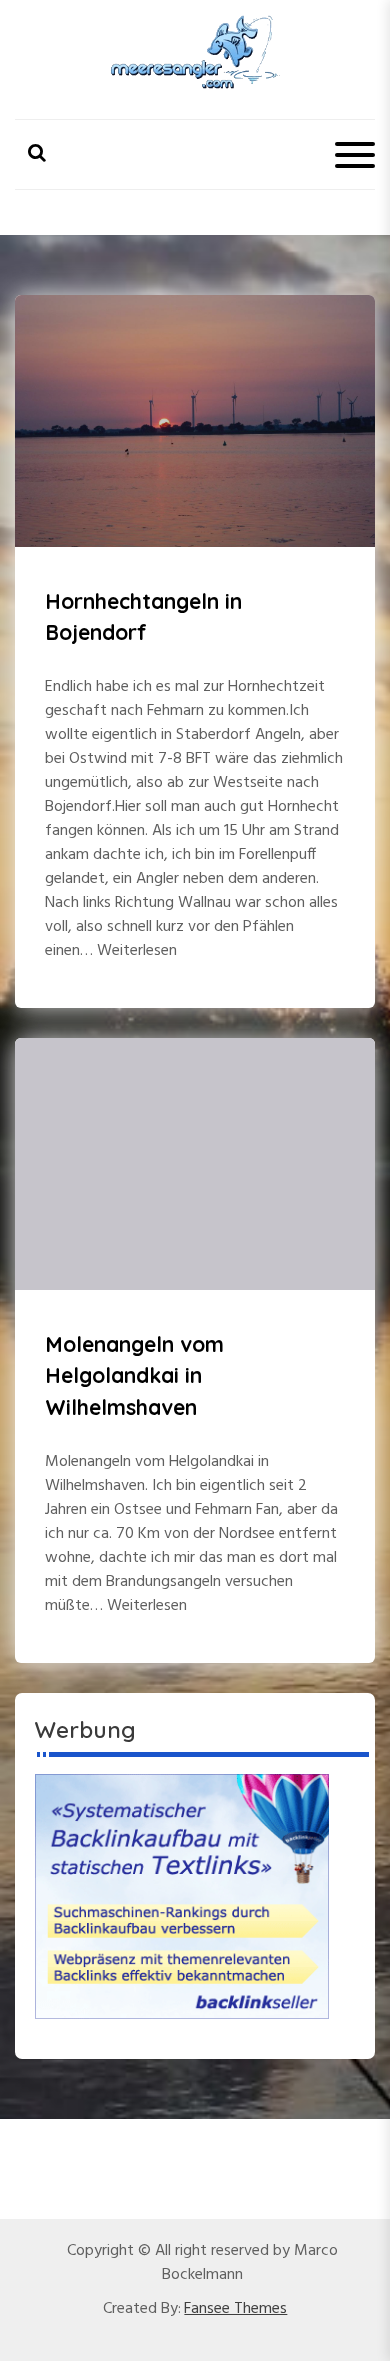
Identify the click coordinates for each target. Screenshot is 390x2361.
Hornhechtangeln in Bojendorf (143, 617)
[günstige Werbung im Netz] (182, 1896)
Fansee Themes (235, 2309)
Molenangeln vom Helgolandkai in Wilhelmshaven (134, 1375)
